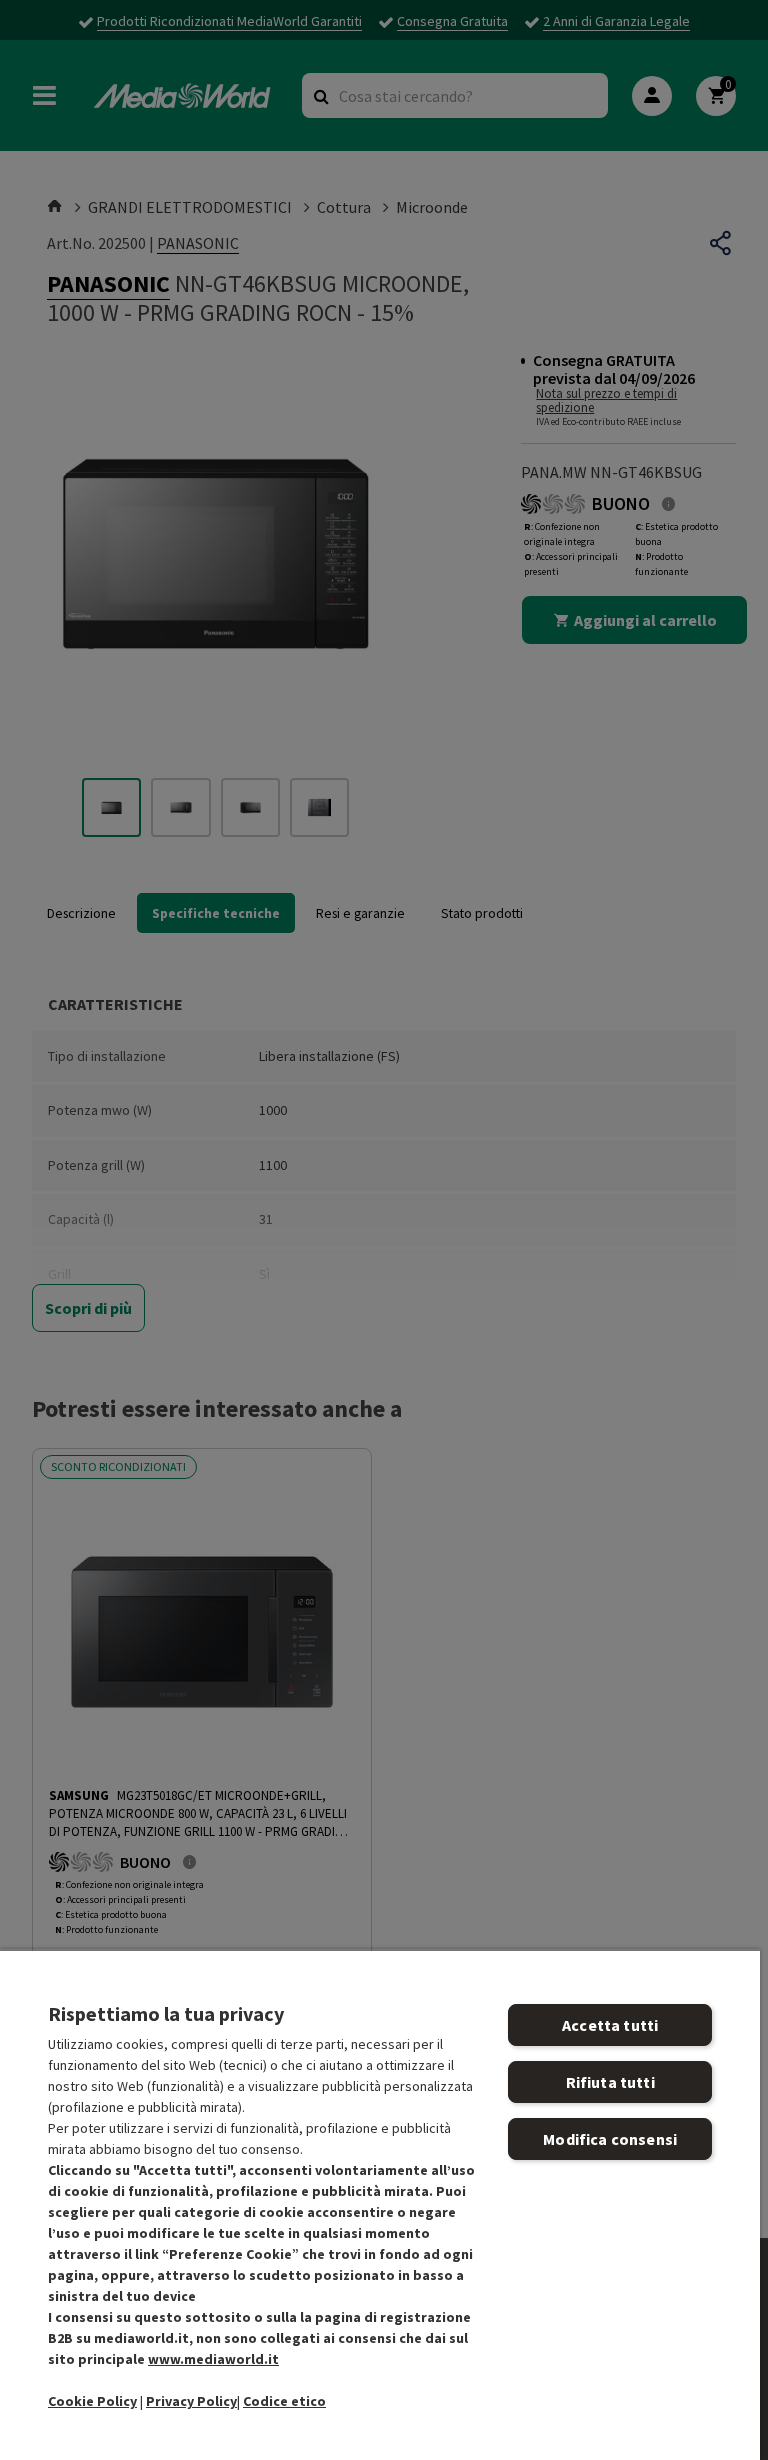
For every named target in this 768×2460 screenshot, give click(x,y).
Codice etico (284, 2401)
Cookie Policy (92, 2401)
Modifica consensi (610, 2139)
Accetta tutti (610, 2025)
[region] (380, 2204)
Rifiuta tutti (610, 2082)
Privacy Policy (191, 2401)
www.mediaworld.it (213, 2359)
